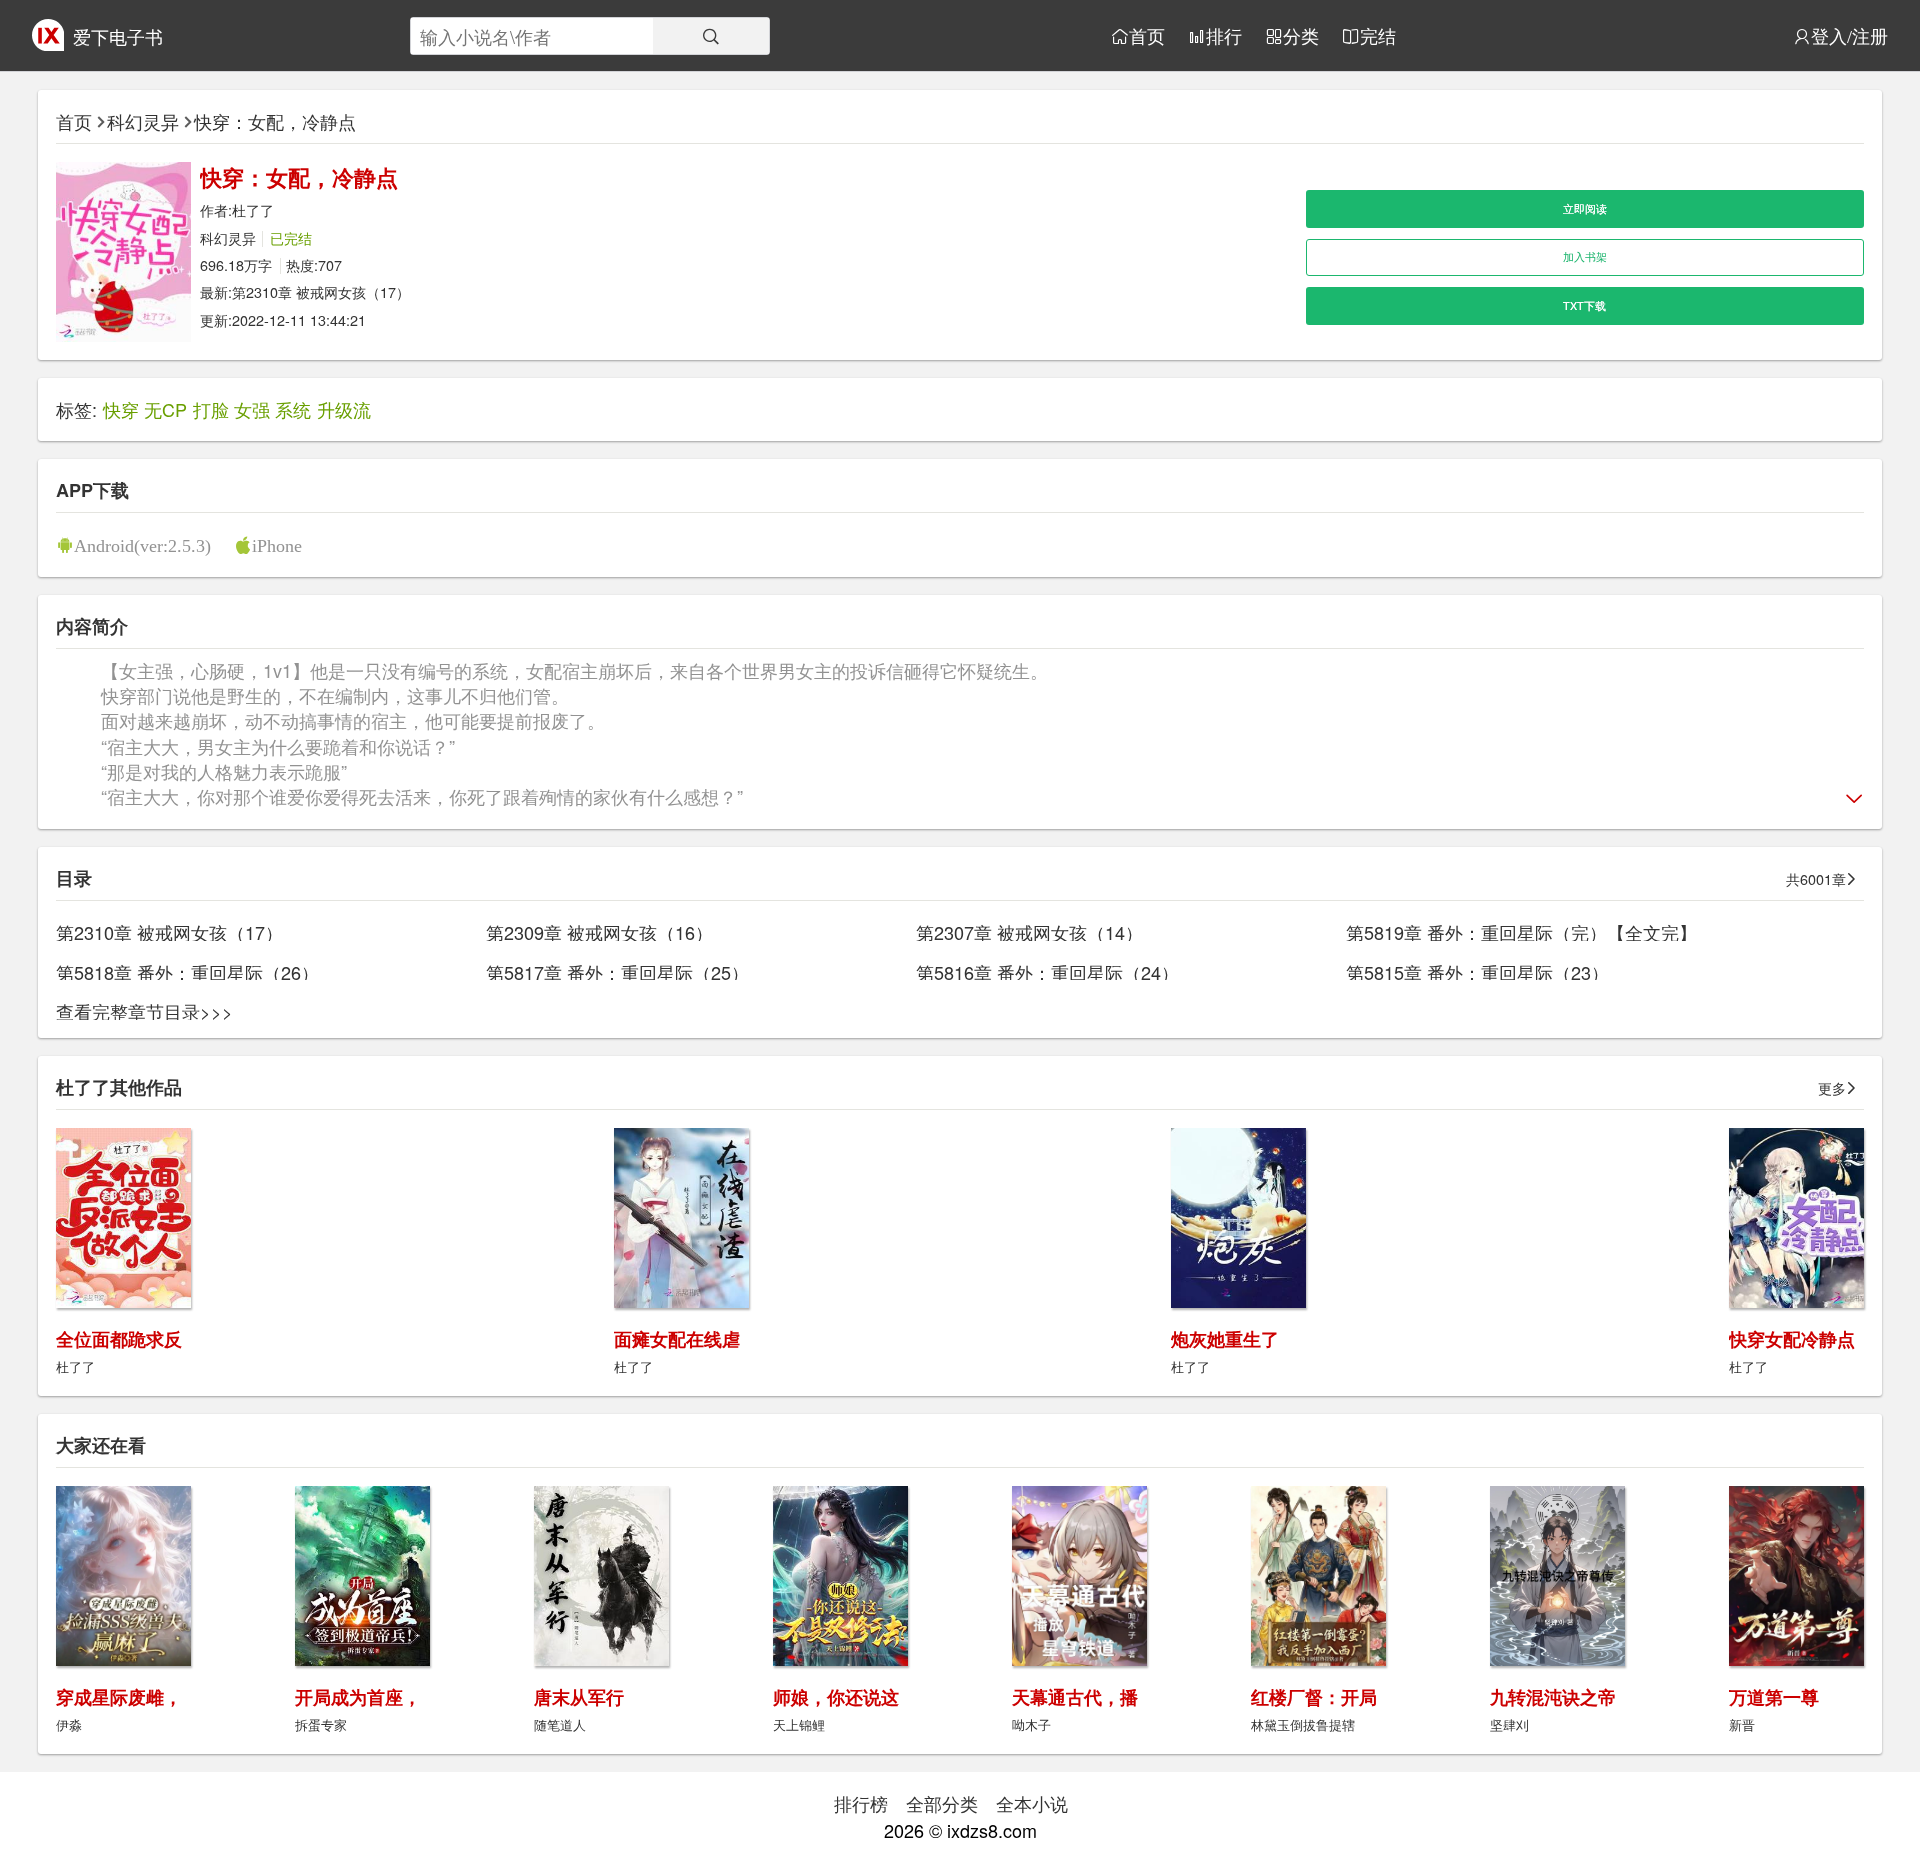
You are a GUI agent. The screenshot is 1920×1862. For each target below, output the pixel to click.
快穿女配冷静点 (1792, 1339)
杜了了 (253, 209)
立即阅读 (1585, 208)
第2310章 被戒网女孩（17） (321, 291)
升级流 (344, 409)
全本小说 (1032, 1803)
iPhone (277, 545)
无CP (165, 409)
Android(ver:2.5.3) (142, 545)
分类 (1301, 36)
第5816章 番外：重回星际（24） (1047, 972)
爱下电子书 (118, 36)
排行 (1224, 36)
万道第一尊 (1774, 1697)
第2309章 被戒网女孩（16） (599, 932)
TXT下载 (1584, 305)
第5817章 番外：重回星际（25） (617, 972)
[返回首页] (48, 43)
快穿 (121, 409)
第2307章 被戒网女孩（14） (1029, 932)
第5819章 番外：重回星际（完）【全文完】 (1521, 932)
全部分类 (942, 1803)
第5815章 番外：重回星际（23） (1477, 972)
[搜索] (711, 36)
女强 (252, 409)
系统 (293, 409)
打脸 (211, 409)
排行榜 (861, 1803)
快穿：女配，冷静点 (275, 121)
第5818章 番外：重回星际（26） (187, 972)
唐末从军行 (579, 1697)
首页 (1147, 36)
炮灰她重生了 (1225, 1339)
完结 (1378, 36)
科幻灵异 (143, 121)
